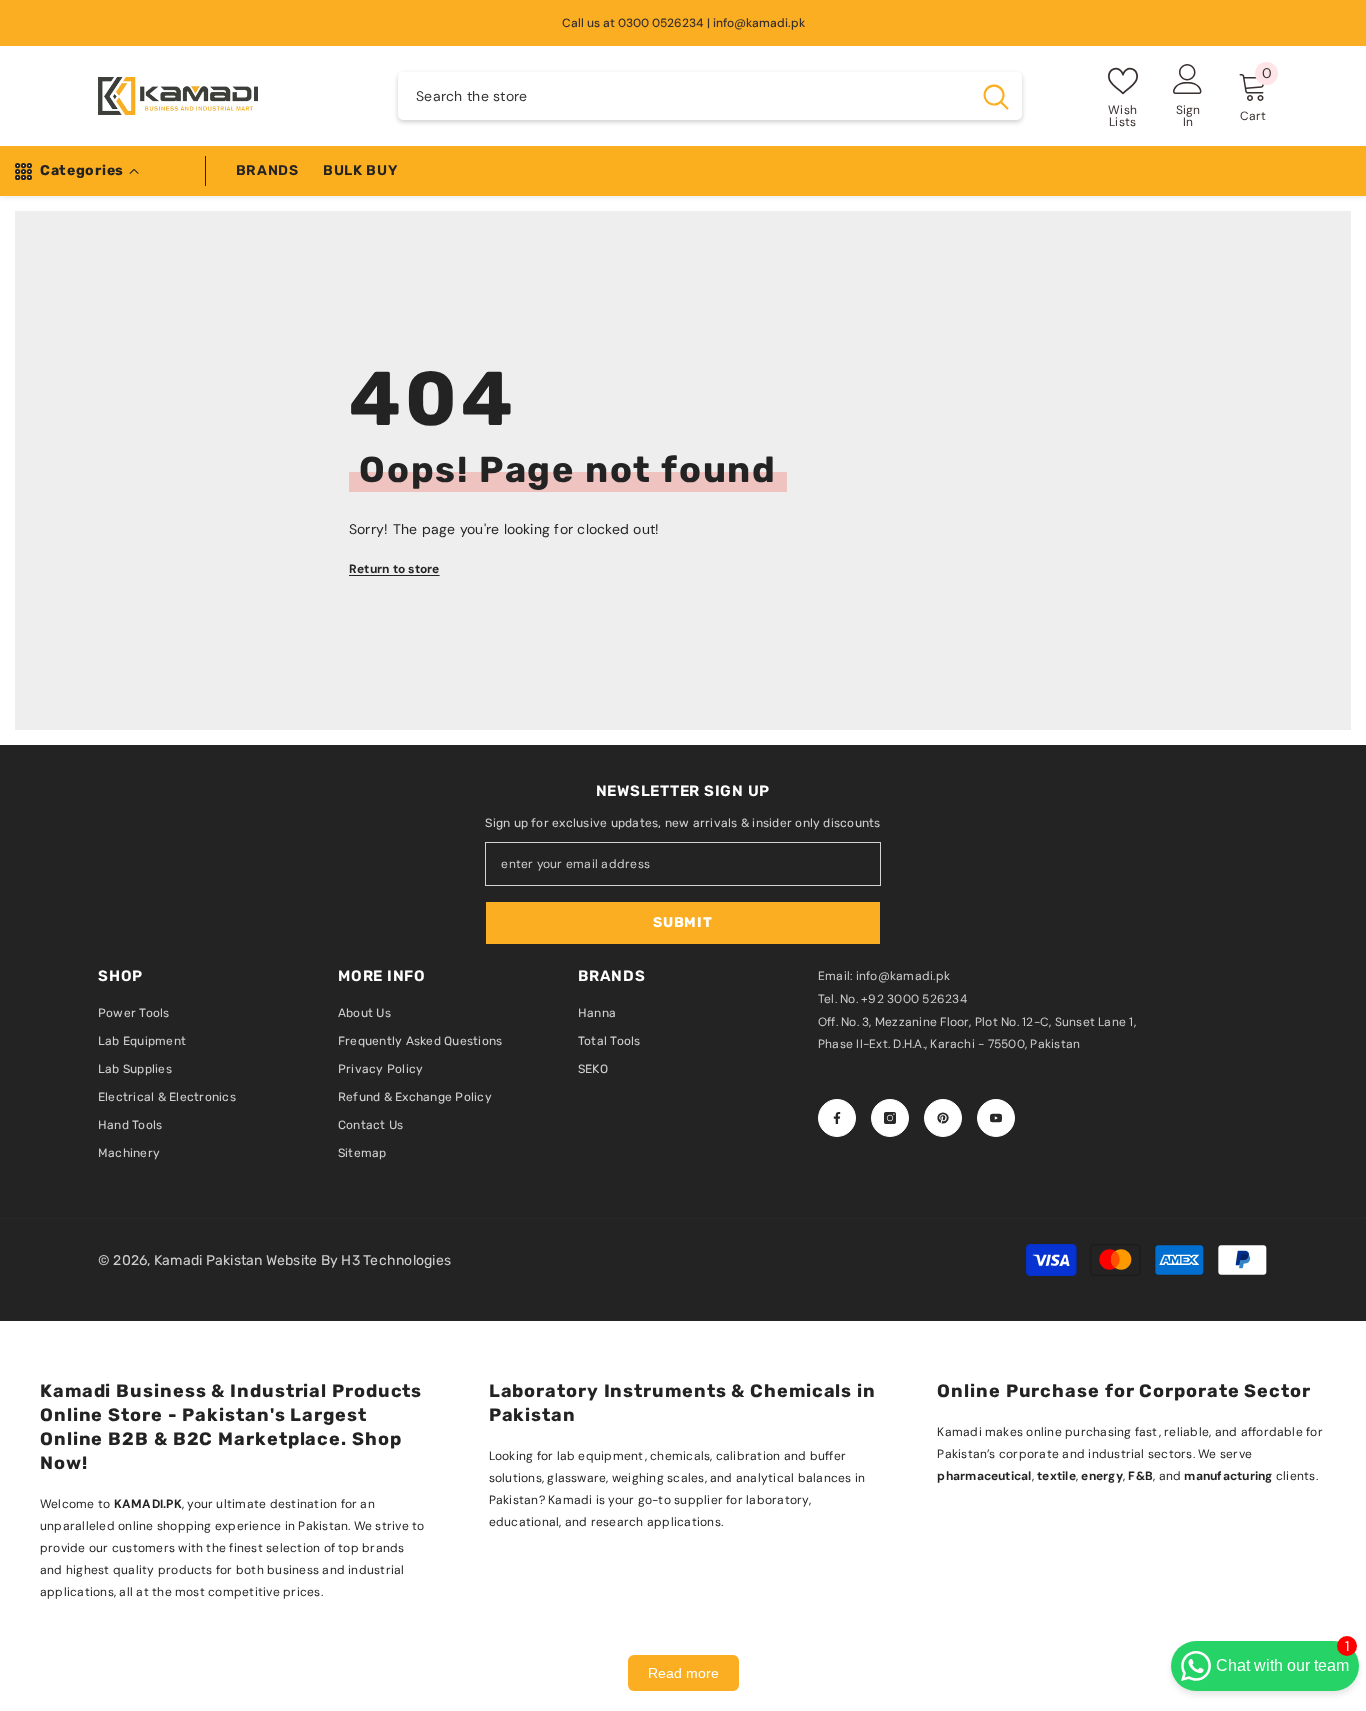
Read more (683, 1673)
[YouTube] (996, 1118)
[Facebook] (837, 1118)
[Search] (710, 96)
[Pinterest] (943, 1118)
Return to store (394, 569)
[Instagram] (890, 1118)
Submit (682, 922)
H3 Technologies (396, 1260)
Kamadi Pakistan (210, 1260)
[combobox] (684, 96)
